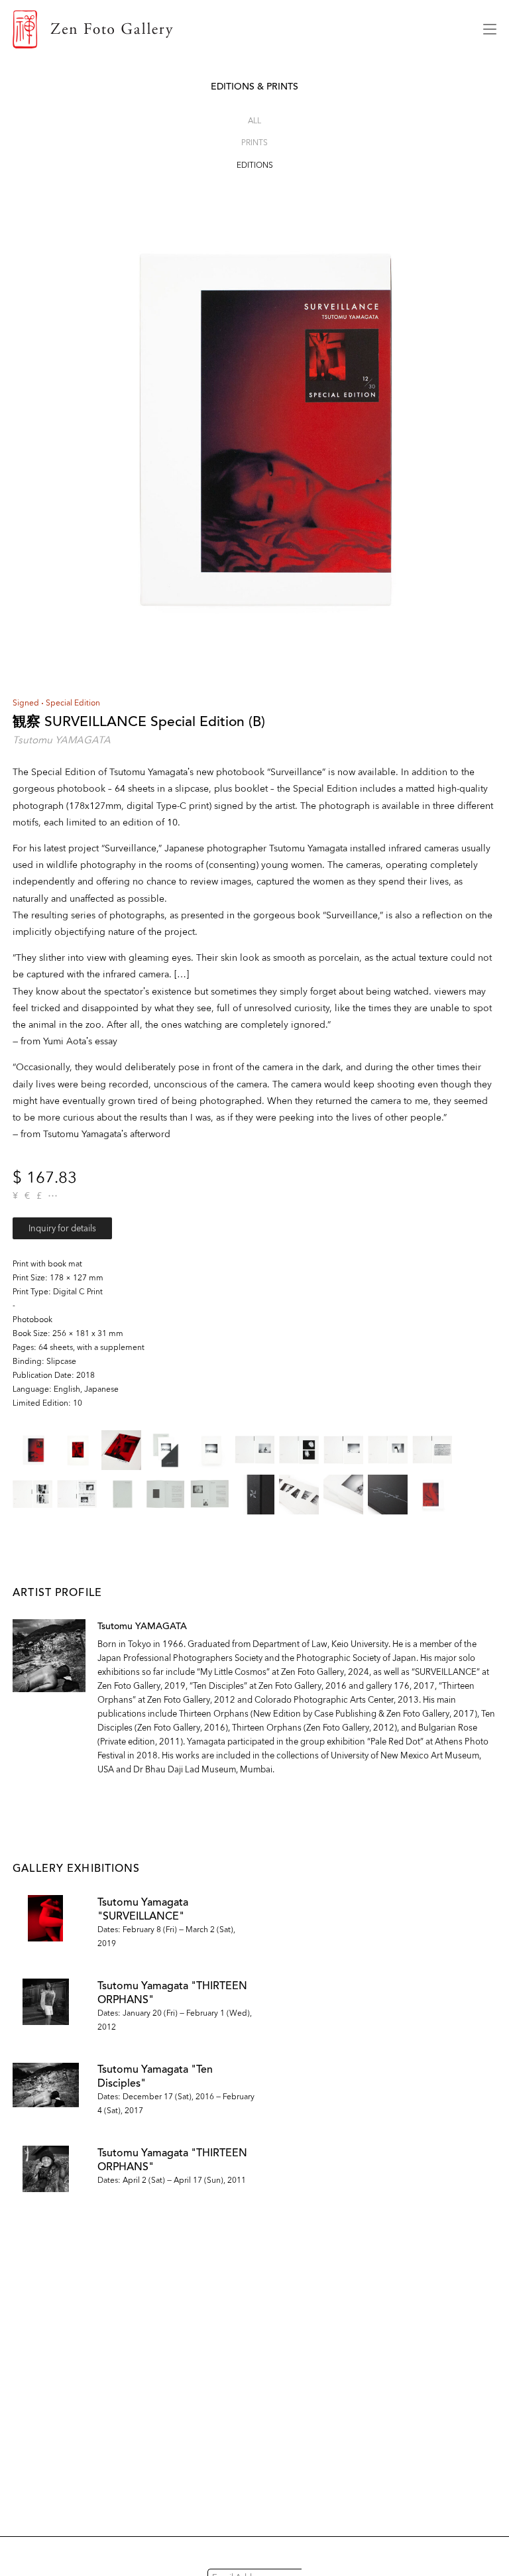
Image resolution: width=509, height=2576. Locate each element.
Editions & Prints (254, 87)
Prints (254, 142)
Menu (490, 29)
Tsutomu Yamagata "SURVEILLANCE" (143, 1909)
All (254, 120)
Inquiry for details (62, 1228)
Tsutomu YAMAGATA (62, 740)
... (53, 1196)
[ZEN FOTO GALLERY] (238, 29)
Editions (255, 165)
